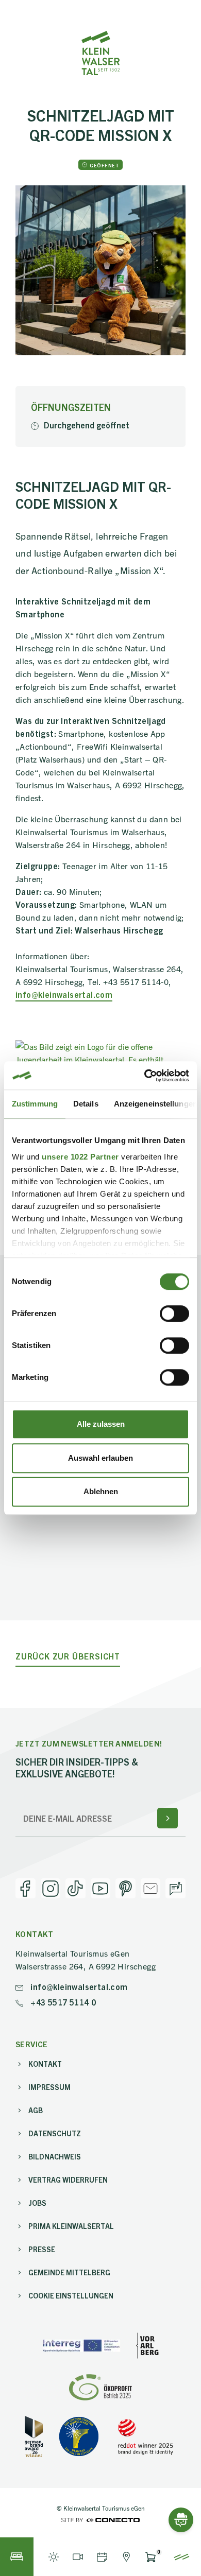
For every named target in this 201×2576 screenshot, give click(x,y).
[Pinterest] (125, 1888)
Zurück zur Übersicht (68, 1656)
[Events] (102, 2557)
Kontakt (45, 2064)
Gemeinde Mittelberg (69, 2272)
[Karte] (126, 2557)
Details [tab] (86, 1104)
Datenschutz (55, 2133)
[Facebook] (26, 1888)
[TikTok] (76, 1888)
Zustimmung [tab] (35, 1104)
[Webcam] (78, 2557)
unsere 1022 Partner (80, 1157)
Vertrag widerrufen (68, 2180)
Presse (42, 2249)
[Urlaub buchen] (17, 2557)
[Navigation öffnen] (182, 2557)
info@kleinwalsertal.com (64, 994)
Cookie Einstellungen (71, 2295)
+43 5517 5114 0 (62, 2002)
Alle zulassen (101, 1424)
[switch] (174, 1313)
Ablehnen (101, 1491)
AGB (36, 2110)
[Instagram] (51, 1888)
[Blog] (175, 1888)
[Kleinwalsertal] (100, 53)
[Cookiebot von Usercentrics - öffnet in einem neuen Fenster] (145, 1076)
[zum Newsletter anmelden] (167, 1818)
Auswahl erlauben (100, 1458)
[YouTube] (101, 1888)
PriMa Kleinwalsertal (71, 2226)
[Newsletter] (151, 1888)
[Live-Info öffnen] (53, 2557)
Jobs (37, 2203)
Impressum (49, 2087)
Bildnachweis (55, 2156)
